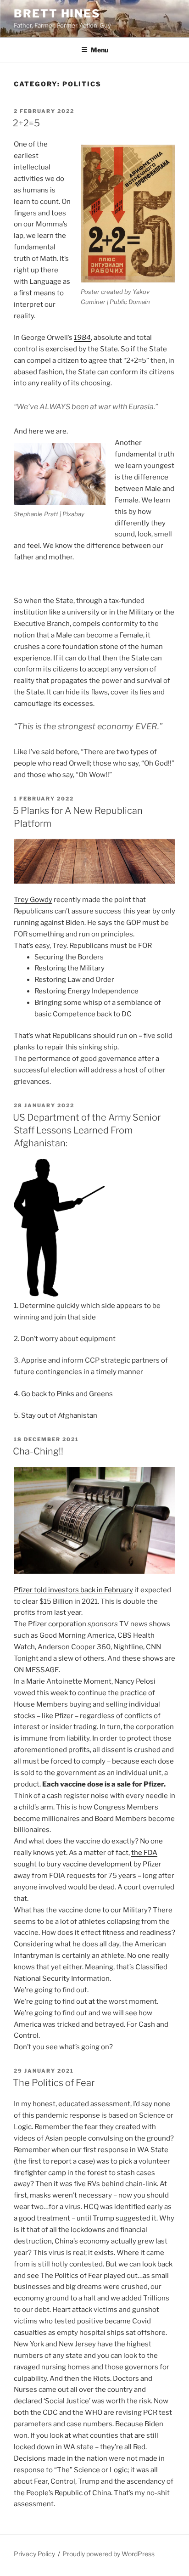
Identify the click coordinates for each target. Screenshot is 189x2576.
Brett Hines (57, 14)
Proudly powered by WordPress (108, 2554)
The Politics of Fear (54, 2083)
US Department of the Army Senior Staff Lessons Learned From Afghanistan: (87, 1130)
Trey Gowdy (33, 900)
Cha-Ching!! (38, 1451)
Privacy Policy (34, 2554)
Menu (100, 50)
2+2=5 (26, 123)
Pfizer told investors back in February (73, 1590)
